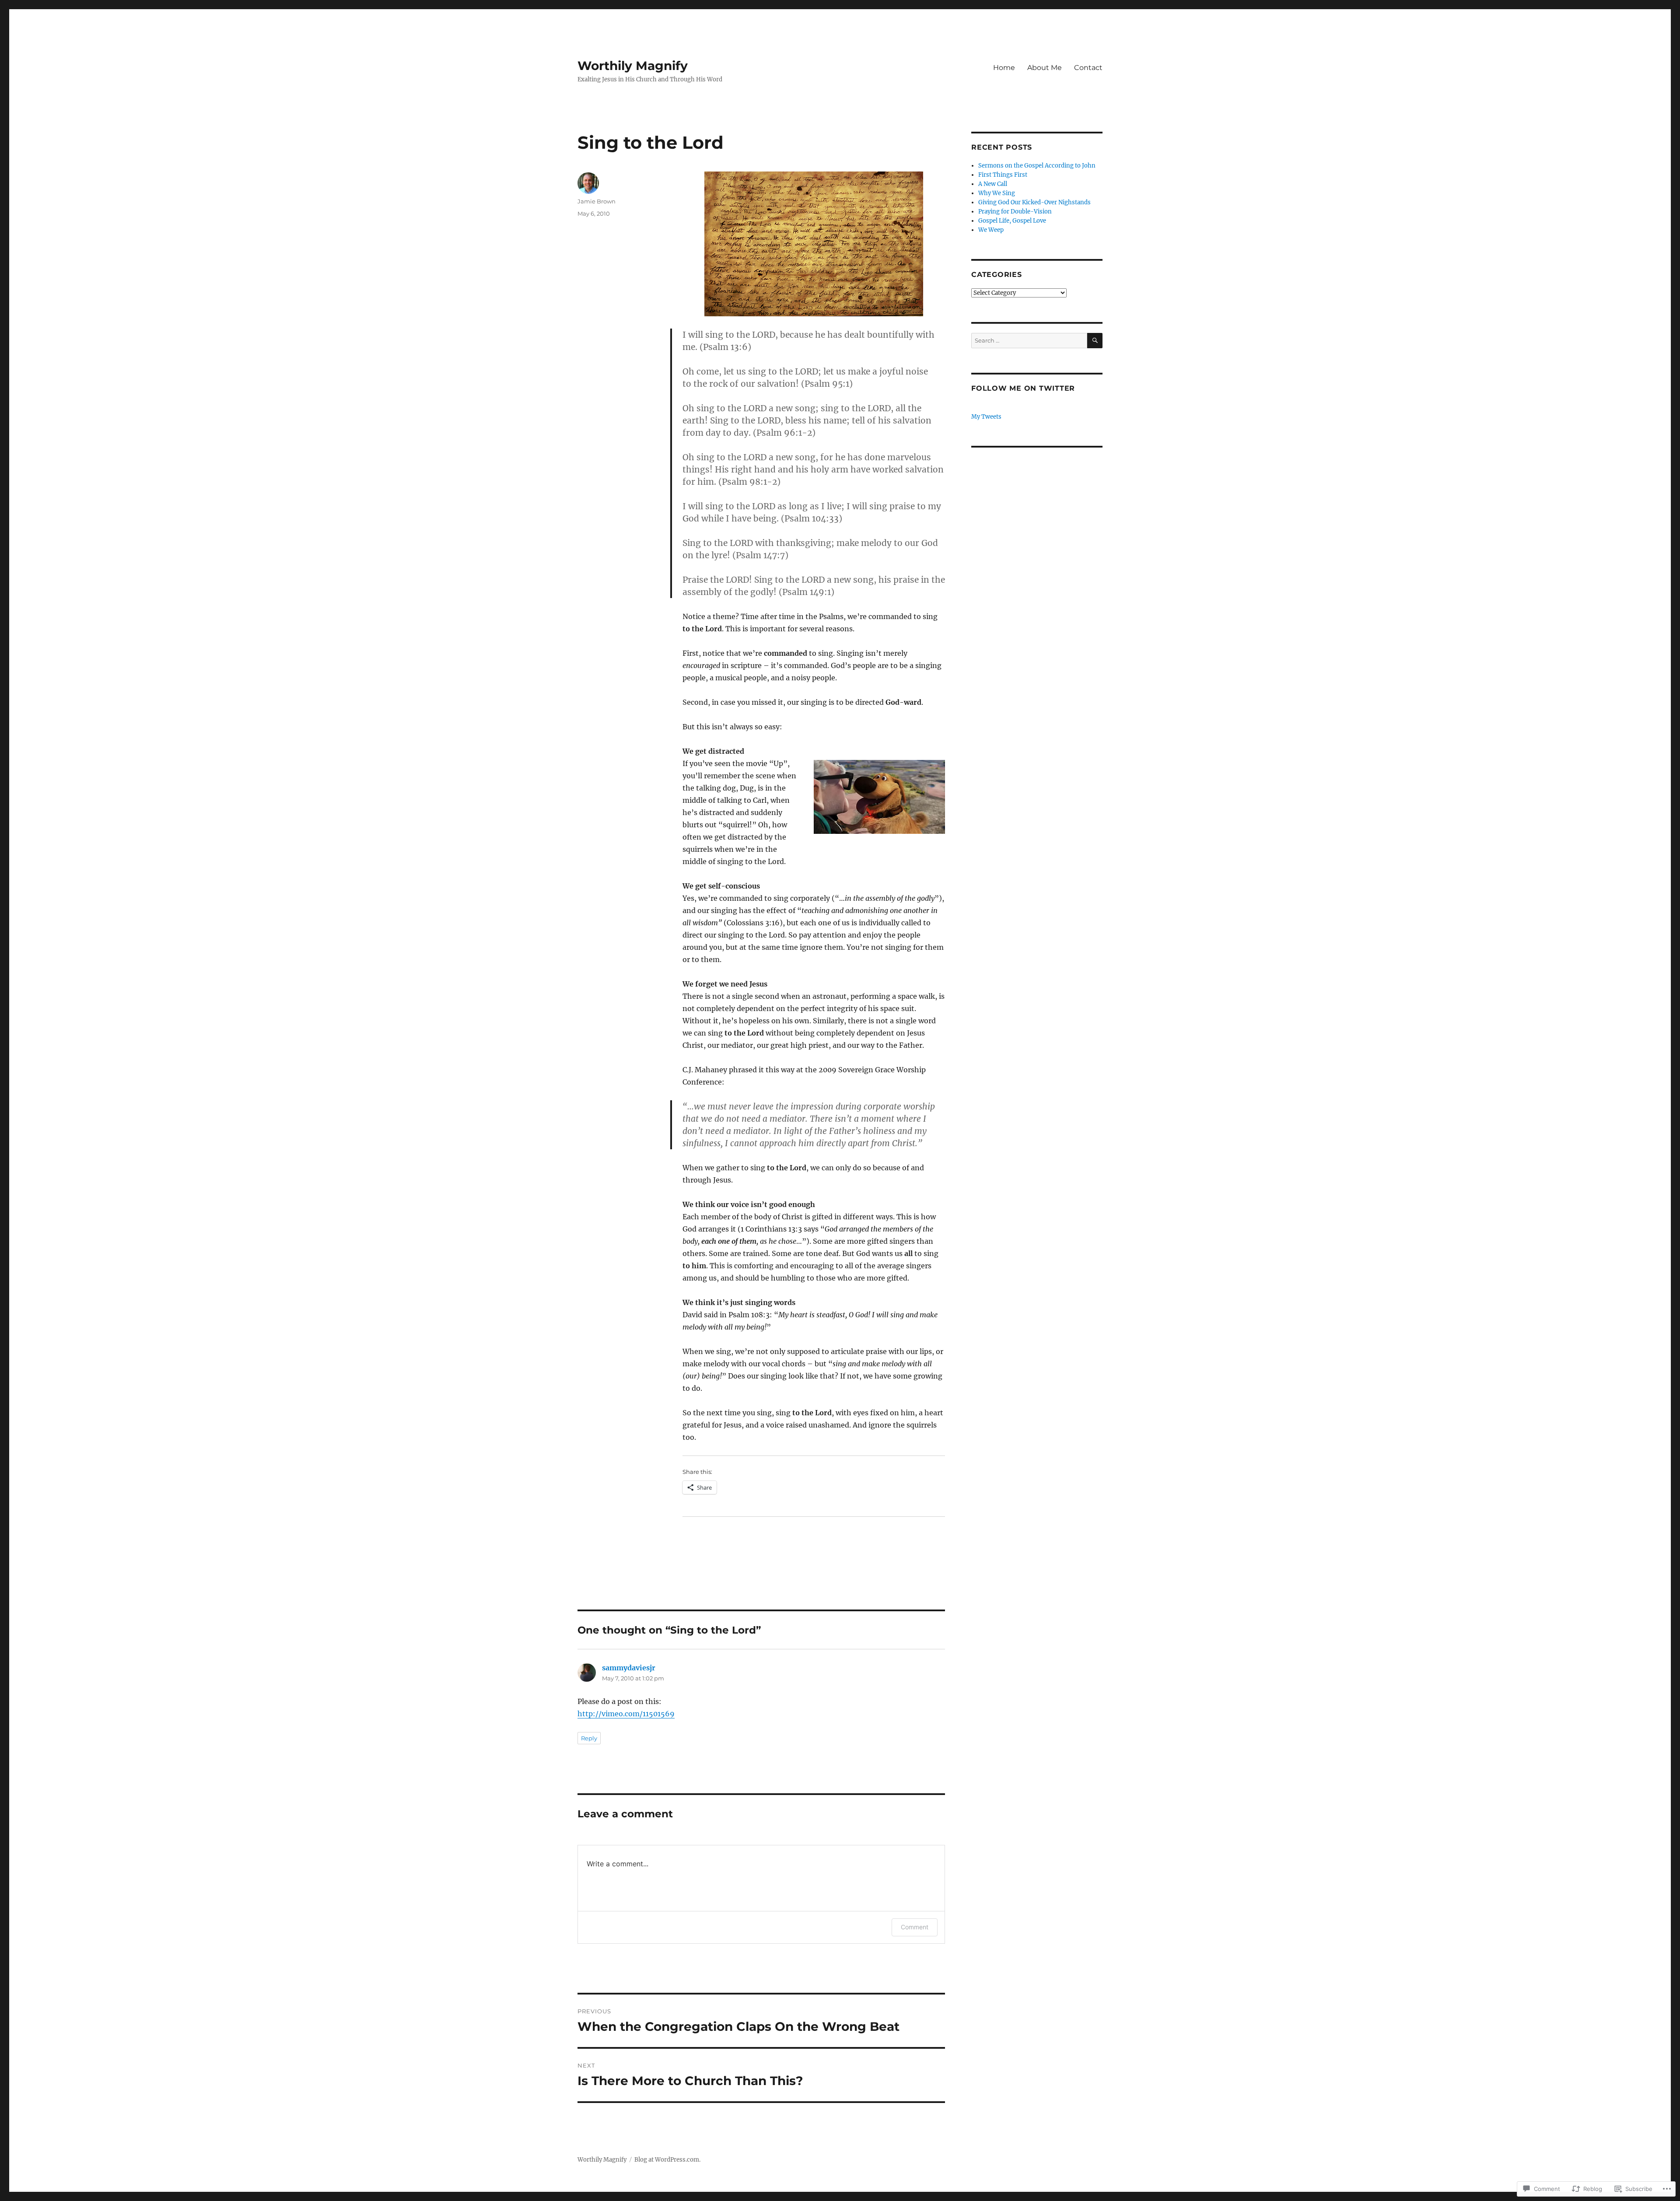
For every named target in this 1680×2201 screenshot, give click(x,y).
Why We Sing (997, 193)
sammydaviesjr (629, 1668)
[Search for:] (1029, 341)
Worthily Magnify (633, 66)
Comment (915, 1927)
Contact (1088, 68)
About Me (1045, 68)
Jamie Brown (597, 201)
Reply (589, 1738)
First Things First (1003, 175)
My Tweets (986, 417)
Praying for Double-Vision (1015, 212)
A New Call (993, 184)
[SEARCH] (1095, 341)
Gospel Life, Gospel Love (1012, 221)
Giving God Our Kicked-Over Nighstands (1034, 202)
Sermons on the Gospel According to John (1037, 166)
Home (1004, 68)
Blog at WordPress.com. (667, 2160)
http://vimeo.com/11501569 (626, 1714)
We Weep (991, 230)
